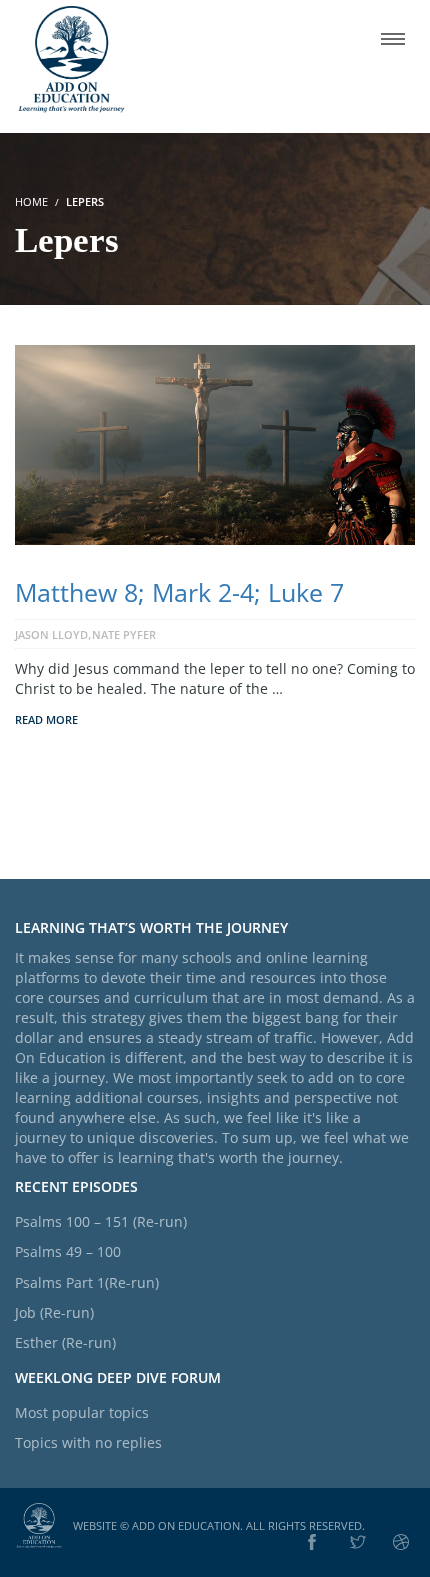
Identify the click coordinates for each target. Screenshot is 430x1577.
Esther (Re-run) (65, 1342)
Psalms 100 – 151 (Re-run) (101, 1221)
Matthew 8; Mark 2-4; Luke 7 (179, 592)
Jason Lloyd (51, 634)
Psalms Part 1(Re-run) (87, 1282)
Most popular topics (82, 1412)
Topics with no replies (88, 1442)
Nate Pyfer (124, 634)
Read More (46, 719)
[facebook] (312, 1543)
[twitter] (358, 1543)
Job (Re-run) (54, 1312)
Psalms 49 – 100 (68, 1251)
